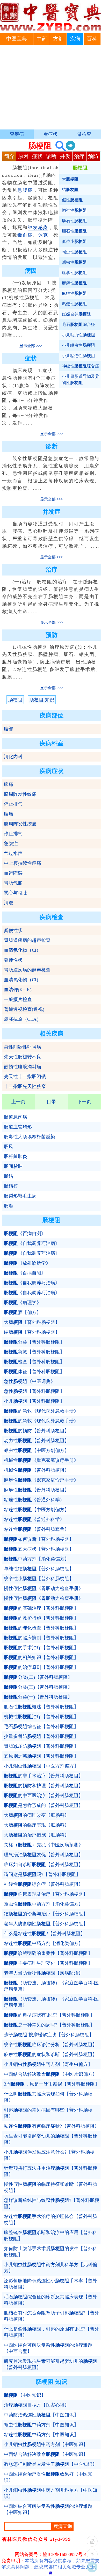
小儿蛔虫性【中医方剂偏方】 (41, 1766)
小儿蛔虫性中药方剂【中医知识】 (46, 2444)
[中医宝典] (51, 30)
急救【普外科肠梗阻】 (34, 1352)
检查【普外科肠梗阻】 (34, 1362)
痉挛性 (74, 273)
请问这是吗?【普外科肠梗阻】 (42, 1874)
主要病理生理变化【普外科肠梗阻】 (48, 1963)
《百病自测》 (25, 1234)
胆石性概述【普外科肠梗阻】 (41, 1707)
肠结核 (11, 1186)
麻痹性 (74, 283)
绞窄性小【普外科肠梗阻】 (39, 1579)
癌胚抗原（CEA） (23, 1019)
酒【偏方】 (23, 1312)
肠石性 (74, 221)
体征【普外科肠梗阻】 (34, 1372)
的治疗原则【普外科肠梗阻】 (41, 1667)
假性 (72, 200)
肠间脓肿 (13, 1166)
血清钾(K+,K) (18, 990)
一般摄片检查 (18, 999)
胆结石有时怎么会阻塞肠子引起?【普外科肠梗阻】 (52, 2316)
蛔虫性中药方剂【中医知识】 (41, 2425)
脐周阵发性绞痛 (20, 794)
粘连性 (74, 304)
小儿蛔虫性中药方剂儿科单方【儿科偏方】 (51, 2268)
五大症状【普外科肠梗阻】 (39, 1549)
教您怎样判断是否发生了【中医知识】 (51, 2464)
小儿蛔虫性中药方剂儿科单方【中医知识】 (51, 2493)
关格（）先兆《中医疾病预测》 (44, 1845)
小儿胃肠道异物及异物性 (81, 379)
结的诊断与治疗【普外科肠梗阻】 (46, 1914)
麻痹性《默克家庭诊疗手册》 (41, 1480)
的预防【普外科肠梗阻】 (37, 1431)
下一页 (84, 1102)
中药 (42, 39)
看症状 (51, 134)
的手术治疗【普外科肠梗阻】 (41, 1648)
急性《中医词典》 (30, 1381)
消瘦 (9, 903)
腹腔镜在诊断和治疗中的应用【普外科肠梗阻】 (51, 2236)
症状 (37, 156)
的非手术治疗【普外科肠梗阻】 (44, 1776)
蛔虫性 (74, 252)
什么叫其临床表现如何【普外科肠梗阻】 (48, 2097)
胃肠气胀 (13, 883)
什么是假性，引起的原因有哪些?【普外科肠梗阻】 (52, 2332)
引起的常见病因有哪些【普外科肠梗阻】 (48, 2113)
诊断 (51, 156)
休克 (43, 235)
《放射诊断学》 (27, 1263)
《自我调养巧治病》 (32, 1243)
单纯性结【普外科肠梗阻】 (39, 1569)
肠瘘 (9, 1206)
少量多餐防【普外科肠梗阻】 (41, 1736)
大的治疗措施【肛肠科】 (37, 1835)
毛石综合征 (78, 324)
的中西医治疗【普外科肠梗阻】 (44, 1796)
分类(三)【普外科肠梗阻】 (38, 1687)
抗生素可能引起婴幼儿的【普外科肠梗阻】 (51, 2139)
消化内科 (13, 757)
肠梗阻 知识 (42, 700)
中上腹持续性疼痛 (23, 863)
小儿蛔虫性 (78, 345)
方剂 (58, 39)
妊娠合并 (76, 314)
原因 (23, 156)
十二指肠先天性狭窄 (25, 1086)
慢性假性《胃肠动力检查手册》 (44, 1588)
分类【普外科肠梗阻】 (34, 1342)
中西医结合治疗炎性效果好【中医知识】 (48, 2477)
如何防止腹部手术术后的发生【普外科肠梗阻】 (51, 2252)
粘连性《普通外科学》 (34, 1500)
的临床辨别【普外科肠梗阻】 (41, 1638)
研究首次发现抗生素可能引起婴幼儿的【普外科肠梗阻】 (51, 2364)
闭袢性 (74, 210)
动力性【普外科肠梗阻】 (37, 1441)
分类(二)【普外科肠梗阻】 (38, 1677)
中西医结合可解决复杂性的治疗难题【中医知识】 (48, 2509)
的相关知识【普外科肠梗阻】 (41, 1657)
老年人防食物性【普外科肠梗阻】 (46, 1924)
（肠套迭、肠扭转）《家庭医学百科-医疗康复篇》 (51, 1986)
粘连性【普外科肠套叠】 (37, 1529)
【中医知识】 (25, 2395)
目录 (51, 1102)
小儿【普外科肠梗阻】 (34, 1401)
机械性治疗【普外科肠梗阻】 (41, 1717)
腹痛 (9, 784)
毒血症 (25, 235)
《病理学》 (23, 1303)
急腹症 (25, 190)
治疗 (79, 156)
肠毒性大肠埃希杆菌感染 (30, 1137)
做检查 (84, 134)
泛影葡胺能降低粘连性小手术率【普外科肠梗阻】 (51, 2284)
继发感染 (38, 228)
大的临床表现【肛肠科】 (37, 1825)
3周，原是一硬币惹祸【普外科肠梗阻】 (52, 2084)
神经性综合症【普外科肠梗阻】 (44, 1884)
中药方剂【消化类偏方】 (37, 1559)
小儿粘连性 (78, 356)
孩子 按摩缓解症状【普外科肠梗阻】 (49, 2035)
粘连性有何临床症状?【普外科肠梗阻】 (52, 2126)
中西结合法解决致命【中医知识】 (46, 2454)
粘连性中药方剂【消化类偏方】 (44, 1943)
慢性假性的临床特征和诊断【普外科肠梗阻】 (51, 2187)
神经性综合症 (81, 366)
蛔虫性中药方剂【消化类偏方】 (44, 1904)
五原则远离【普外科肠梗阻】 (41, 1756)
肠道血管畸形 (18, 1127)
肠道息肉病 (16, 1117)
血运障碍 (13, 873)
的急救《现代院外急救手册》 (41, 1411)
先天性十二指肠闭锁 (25, 1077)
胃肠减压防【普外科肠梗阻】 (41, 1746)
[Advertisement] (51, 88)
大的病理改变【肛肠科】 (37, 1815)
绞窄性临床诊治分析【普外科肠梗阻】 (51, 2045)
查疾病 (17, 134)
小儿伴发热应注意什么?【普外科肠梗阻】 (49, 2155)
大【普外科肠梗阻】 (32, 1322)
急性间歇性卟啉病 (23, 1047)
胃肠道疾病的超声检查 (27, 940)
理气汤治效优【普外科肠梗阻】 (44, 1855)
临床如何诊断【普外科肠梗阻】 (44, 1865)
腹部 (9, 729)
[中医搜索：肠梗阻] (59, 146)
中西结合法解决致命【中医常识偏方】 (51, 2074)
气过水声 (13, 853)
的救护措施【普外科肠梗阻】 (41, 1618)
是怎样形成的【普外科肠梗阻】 (44, 1805)
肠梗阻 (15, 700)
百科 (92, 39)
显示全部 (27, 346)
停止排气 (13, 804)
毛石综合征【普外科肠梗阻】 (41, 1727)
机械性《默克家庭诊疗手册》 (41, 1460)
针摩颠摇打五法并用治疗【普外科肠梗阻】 (51, 2171)
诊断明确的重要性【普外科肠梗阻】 (48, 1953)
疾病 (75, 39)
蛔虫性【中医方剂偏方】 (37, 1450)
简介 (9, 156)
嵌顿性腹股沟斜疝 (23, 1067)
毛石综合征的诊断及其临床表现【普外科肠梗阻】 (51, 2300)
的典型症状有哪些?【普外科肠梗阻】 (49, 2015)
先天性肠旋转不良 (23, 1057)
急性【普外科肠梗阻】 (34, 1391)
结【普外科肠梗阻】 (32, 1332)
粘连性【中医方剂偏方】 (37, 1510)
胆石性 (74, 231)
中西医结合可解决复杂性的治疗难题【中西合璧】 (48, 2348)
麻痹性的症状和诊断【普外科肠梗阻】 (51, 2054)
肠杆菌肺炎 (16, 1156)
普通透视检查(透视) (24, 1009)
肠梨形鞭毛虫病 (20, 1196)
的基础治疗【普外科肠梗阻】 (41, 1608)
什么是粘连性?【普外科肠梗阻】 (45, 1934)
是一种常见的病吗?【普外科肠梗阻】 (49, 2025)
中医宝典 (17, 39)
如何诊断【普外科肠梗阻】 (39, 1539)
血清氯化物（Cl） (22, 950)
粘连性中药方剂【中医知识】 (41, 2435)
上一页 (18, 1102)
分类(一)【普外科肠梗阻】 (38, 1697)
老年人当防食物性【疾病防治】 (44, 1973)
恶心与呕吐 (16, 893)
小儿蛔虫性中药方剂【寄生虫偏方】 (48, 2064)
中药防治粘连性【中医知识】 (41, 2415)
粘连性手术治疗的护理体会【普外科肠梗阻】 (51, 2219)
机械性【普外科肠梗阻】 (37, 1470)
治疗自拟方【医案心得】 (37, 2405)
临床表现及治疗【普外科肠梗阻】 (46, 1894)
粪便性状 (13, 930)
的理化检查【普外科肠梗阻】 (41, 1628)
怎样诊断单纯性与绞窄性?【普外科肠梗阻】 (52, 2203)
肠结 (9, 1176)
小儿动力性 (78, 335)
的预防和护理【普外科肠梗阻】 (44, 1786)
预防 (93, 156)
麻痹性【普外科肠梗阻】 (37, 1490)
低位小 (74, 241)
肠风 (9, 1147)
